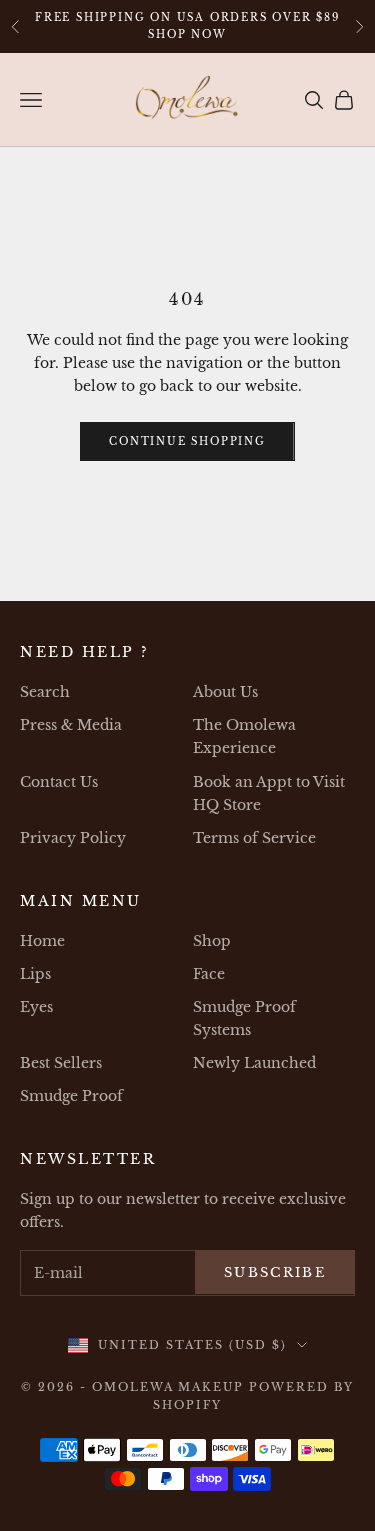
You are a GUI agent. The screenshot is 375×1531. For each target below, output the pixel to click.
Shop (212, 941)
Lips (35, 974)
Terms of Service (254, 838)
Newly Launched (254, 1063)
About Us (225, 692)
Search (45, 692)
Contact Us (59, 782)
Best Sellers (61, 1063)
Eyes (36, 1007)
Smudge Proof (71, 1096)
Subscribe (275, 1272)
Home (42, 941)
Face (209, 974)
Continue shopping (187, 441)
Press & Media (71, 725)
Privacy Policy (73, 838)
